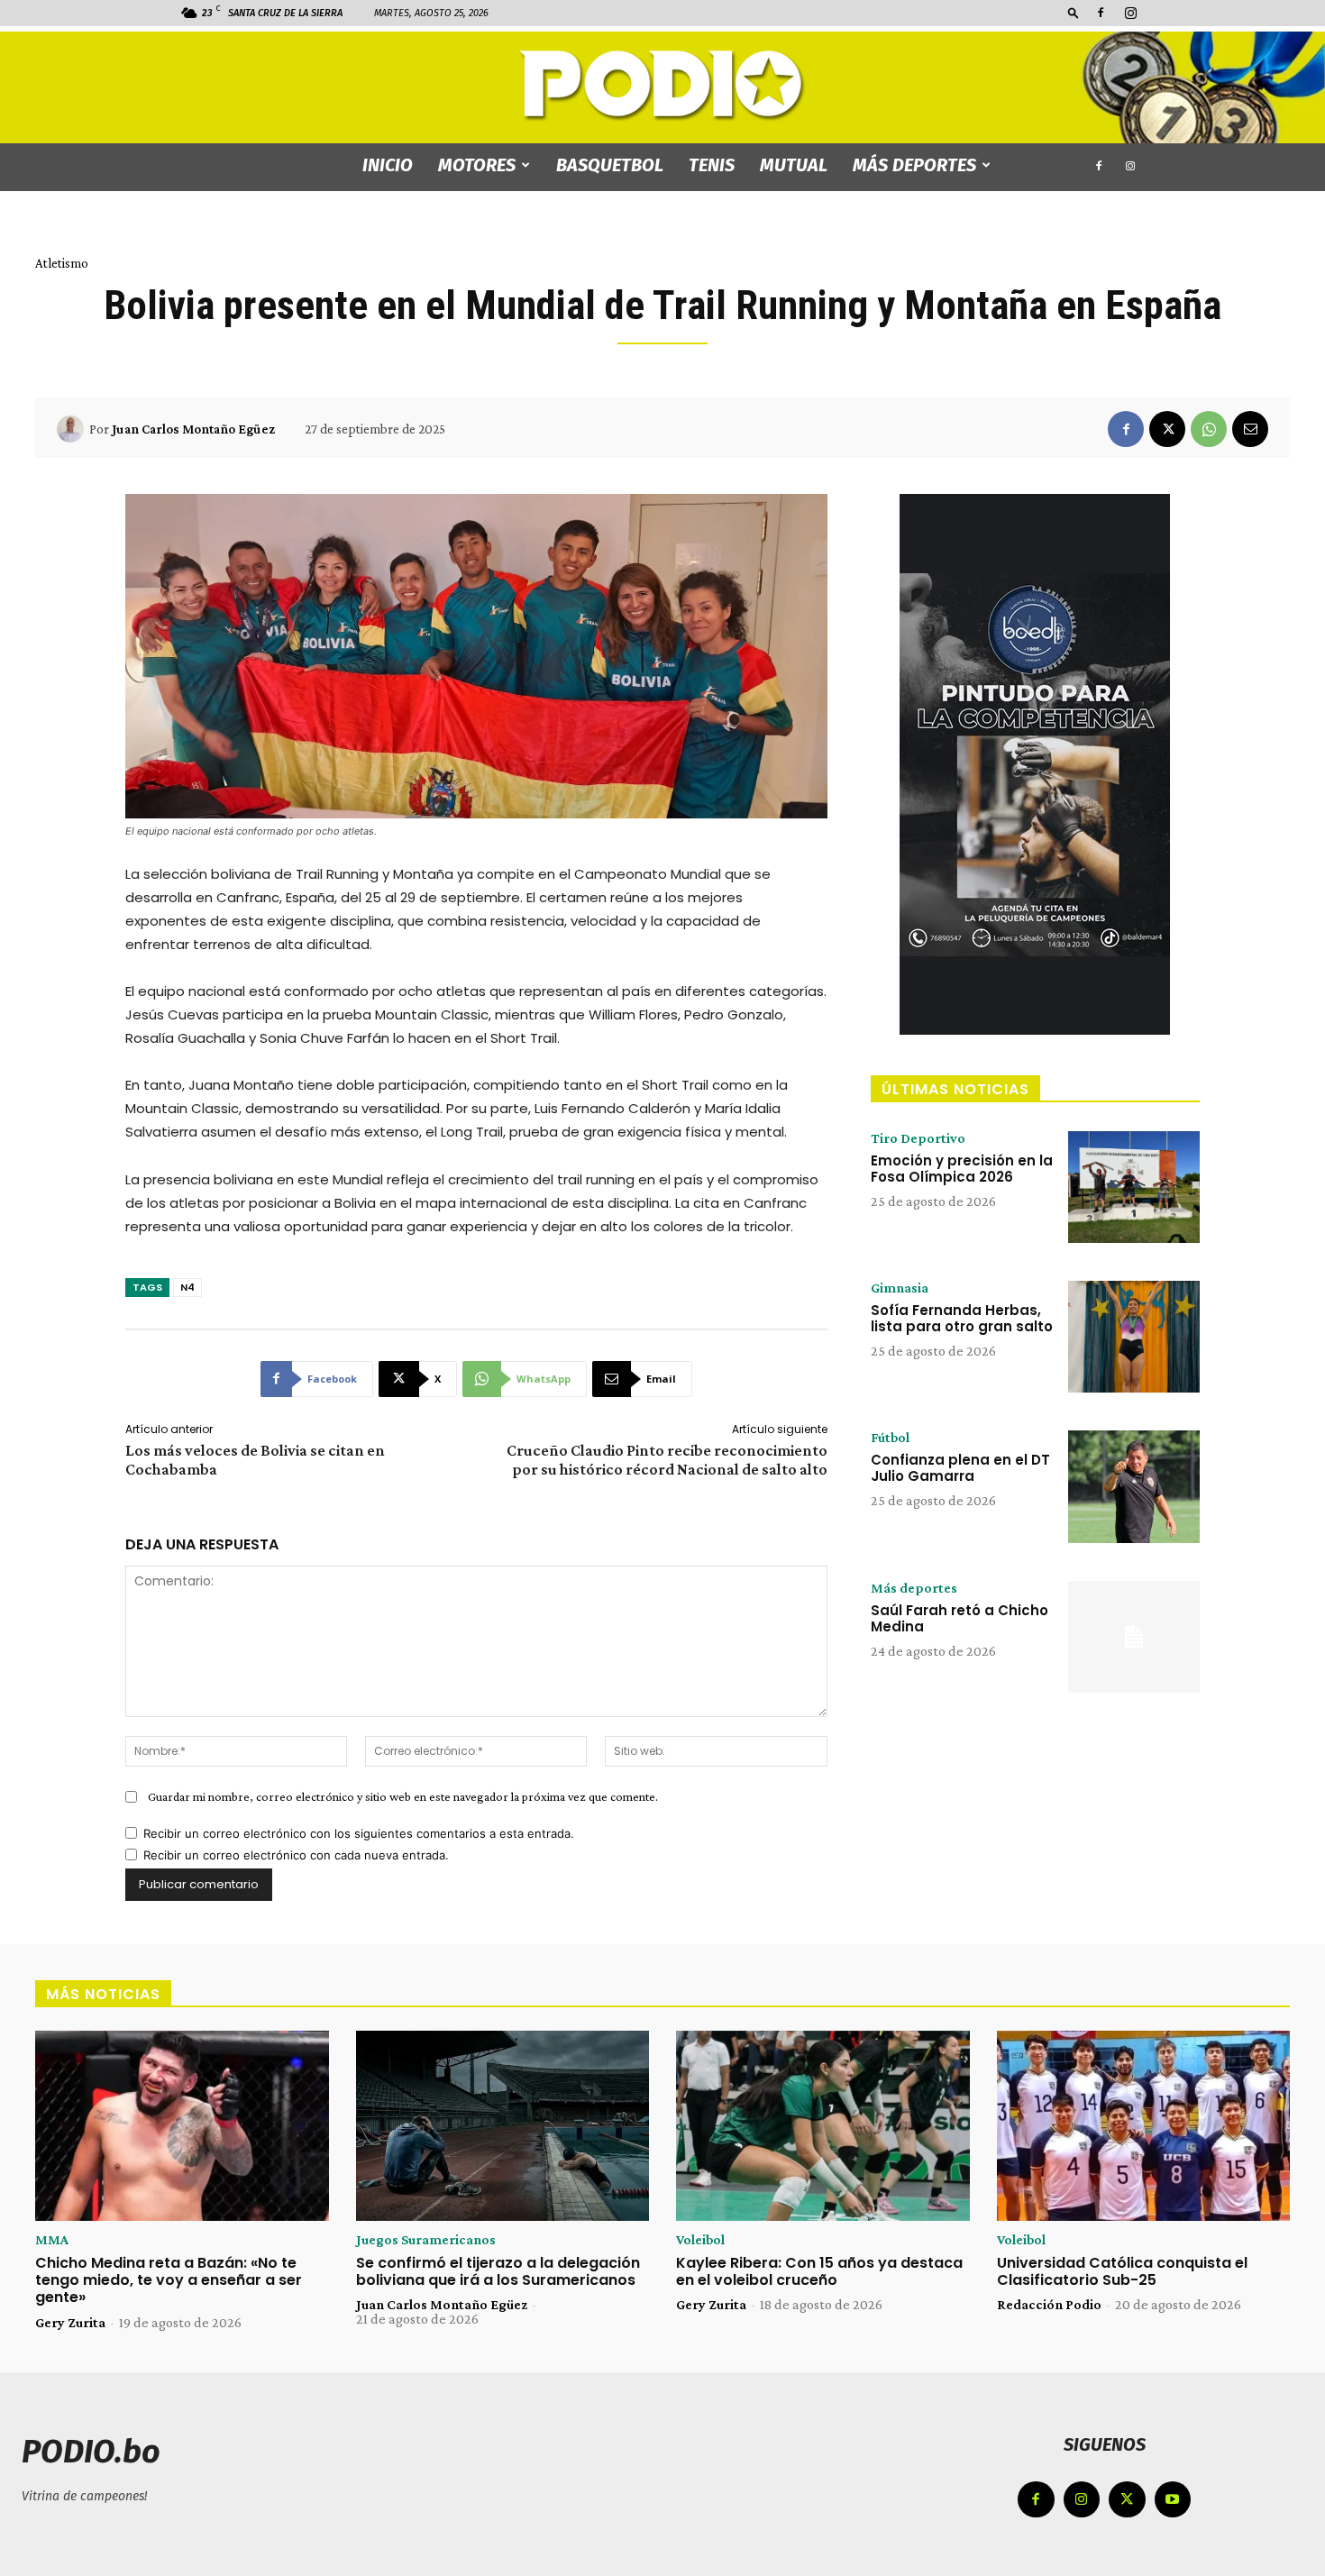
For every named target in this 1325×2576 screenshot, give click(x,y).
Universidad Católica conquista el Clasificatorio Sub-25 (1122, 2271)
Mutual (794, 165)
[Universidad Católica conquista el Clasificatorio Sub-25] (1144, 2126)
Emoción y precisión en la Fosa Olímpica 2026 (962, 1169)
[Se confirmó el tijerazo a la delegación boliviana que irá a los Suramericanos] (503, 2126)
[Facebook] (1101, 13)
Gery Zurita (70, 2322)
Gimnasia (900, 1288)
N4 (187, 1287)
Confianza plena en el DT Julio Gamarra (960, 1468)
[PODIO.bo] (662, 86)
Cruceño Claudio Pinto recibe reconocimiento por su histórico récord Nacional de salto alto (667, 1460)
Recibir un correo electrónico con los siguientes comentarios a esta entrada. (359, 1833)
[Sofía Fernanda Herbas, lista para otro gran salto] (1134, 1337)
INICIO (388, 165)
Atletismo (62, 263)
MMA (52, 2240)
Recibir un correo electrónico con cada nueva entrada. (296, 1855)
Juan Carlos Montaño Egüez (193, 429)
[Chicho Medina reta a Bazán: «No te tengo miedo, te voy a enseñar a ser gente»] (182, 2126)
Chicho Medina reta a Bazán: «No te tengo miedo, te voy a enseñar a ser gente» (169, 2280)
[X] (1167, 429)
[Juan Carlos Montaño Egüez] (73, 429)
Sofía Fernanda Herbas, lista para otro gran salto (962, 1318)
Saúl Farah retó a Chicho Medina (959, 1618)
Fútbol (890, 1438)
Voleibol (700, 2240)
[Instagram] (1130, 13)
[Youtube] (1173, 2500)
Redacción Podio (1049, 2304)
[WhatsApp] (1209, 429)
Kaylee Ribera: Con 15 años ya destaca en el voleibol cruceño (819, 2271)
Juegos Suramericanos (426, 2240)
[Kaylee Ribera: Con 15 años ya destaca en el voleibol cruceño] (823, 2126)
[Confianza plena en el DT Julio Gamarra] (1134, 1486)
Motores (477, 165)
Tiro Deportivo (918, 1138)
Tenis (712, 165)
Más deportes (914, 165)
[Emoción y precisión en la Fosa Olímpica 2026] (1134, 1187)
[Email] (1250, 429)
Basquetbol (610, 165)
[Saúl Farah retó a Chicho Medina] (1134, 1637)
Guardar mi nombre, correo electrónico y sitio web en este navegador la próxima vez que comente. (403, 1796)
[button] (1074, 12)
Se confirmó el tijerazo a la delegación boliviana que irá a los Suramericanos (498, 2271)
